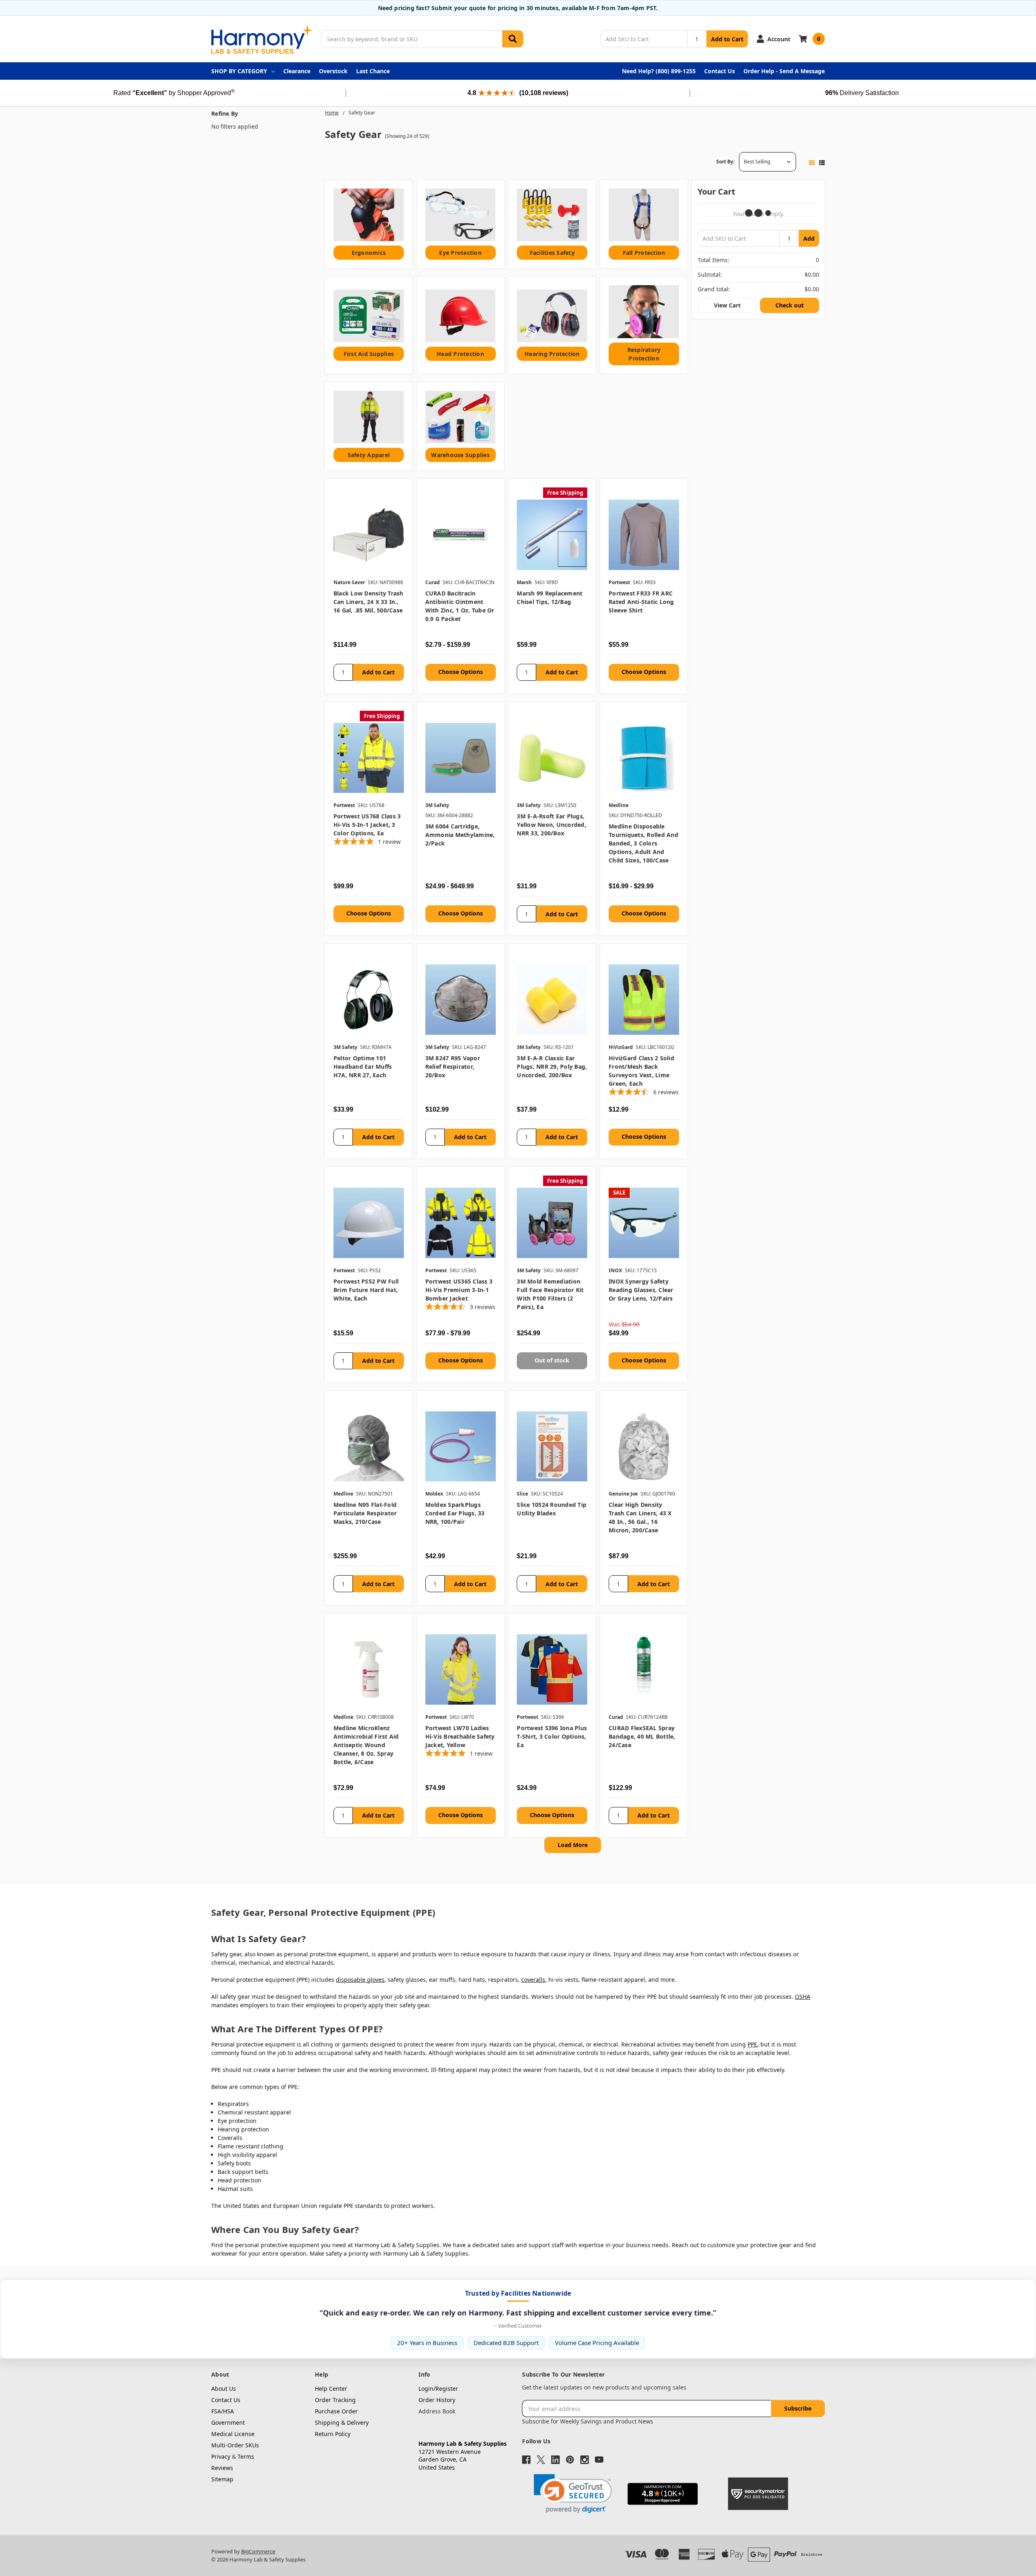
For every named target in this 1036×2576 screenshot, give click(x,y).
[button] (573, 2494)
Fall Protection (644, 253)
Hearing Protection (552, 354)
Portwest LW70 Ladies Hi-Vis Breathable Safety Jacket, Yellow (460, 1736)
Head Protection (460, 354)
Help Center (331, 2389)
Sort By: (725, 162)
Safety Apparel (369, 455)
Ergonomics (369, 253)
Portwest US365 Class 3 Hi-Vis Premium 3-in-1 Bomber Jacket (459, 1290)
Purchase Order (336, 2411)
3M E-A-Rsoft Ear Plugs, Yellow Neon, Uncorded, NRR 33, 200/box (552, 825)
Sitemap (222, 2479)
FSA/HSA (223, 2411)
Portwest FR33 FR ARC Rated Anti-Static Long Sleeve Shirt (641, 602)
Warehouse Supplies (460, 455)
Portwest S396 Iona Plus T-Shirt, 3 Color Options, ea (552, 1736)
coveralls (533, 1980)
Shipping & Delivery (342, 2422)
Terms (246, 2456)
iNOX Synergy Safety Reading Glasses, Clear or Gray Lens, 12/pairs (641, 1290)
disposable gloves (360, 1980)
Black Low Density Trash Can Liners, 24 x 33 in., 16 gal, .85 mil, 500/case (368, 602)
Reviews (222, 2468)
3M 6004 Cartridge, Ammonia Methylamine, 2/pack (460, 835)
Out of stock (552, 1360)
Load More (573, 1845)
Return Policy (333, 2434)
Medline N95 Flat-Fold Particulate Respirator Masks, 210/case (365, 1513)
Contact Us (720, 71)
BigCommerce (258, 2551)
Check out (790, 305)
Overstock (333, 71)
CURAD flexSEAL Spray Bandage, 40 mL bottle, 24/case (642, 1736)
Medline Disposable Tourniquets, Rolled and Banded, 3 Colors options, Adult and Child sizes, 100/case (643, 843)
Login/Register (438, 2389)
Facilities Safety (552, 253)
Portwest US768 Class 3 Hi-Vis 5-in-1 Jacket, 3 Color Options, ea (367, 825)
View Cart (727, 305)
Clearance (297, 71)
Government (228, 2422)
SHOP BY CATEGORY (239, 71)
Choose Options (461, 672)
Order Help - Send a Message (784, 71)
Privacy (221, 2456)
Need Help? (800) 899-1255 (659, 71)
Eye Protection (460, 253)
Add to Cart (727, 39)
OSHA (802, 1997)
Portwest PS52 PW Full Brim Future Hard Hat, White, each (366, 1290)
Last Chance (373, 71)
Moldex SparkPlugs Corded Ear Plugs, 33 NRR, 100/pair (455, 1513)
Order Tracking (335, 2400)
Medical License (233, 2434)
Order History (437, 2400)
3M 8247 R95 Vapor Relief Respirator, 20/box (453, 1067)
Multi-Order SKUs (235, 2445)
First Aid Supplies (369, 354)
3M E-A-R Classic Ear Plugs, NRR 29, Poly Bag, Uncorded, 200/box (552, 1067)
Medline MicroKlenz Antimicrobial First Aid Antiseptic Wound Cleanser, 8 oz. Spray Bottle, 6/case (366, 1745)
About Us (224, 2389)
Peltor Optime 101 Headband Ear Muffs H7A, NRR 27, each (363, 1067)
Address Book (437, 2411)
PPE (752, 2044)
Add (809, 238)
